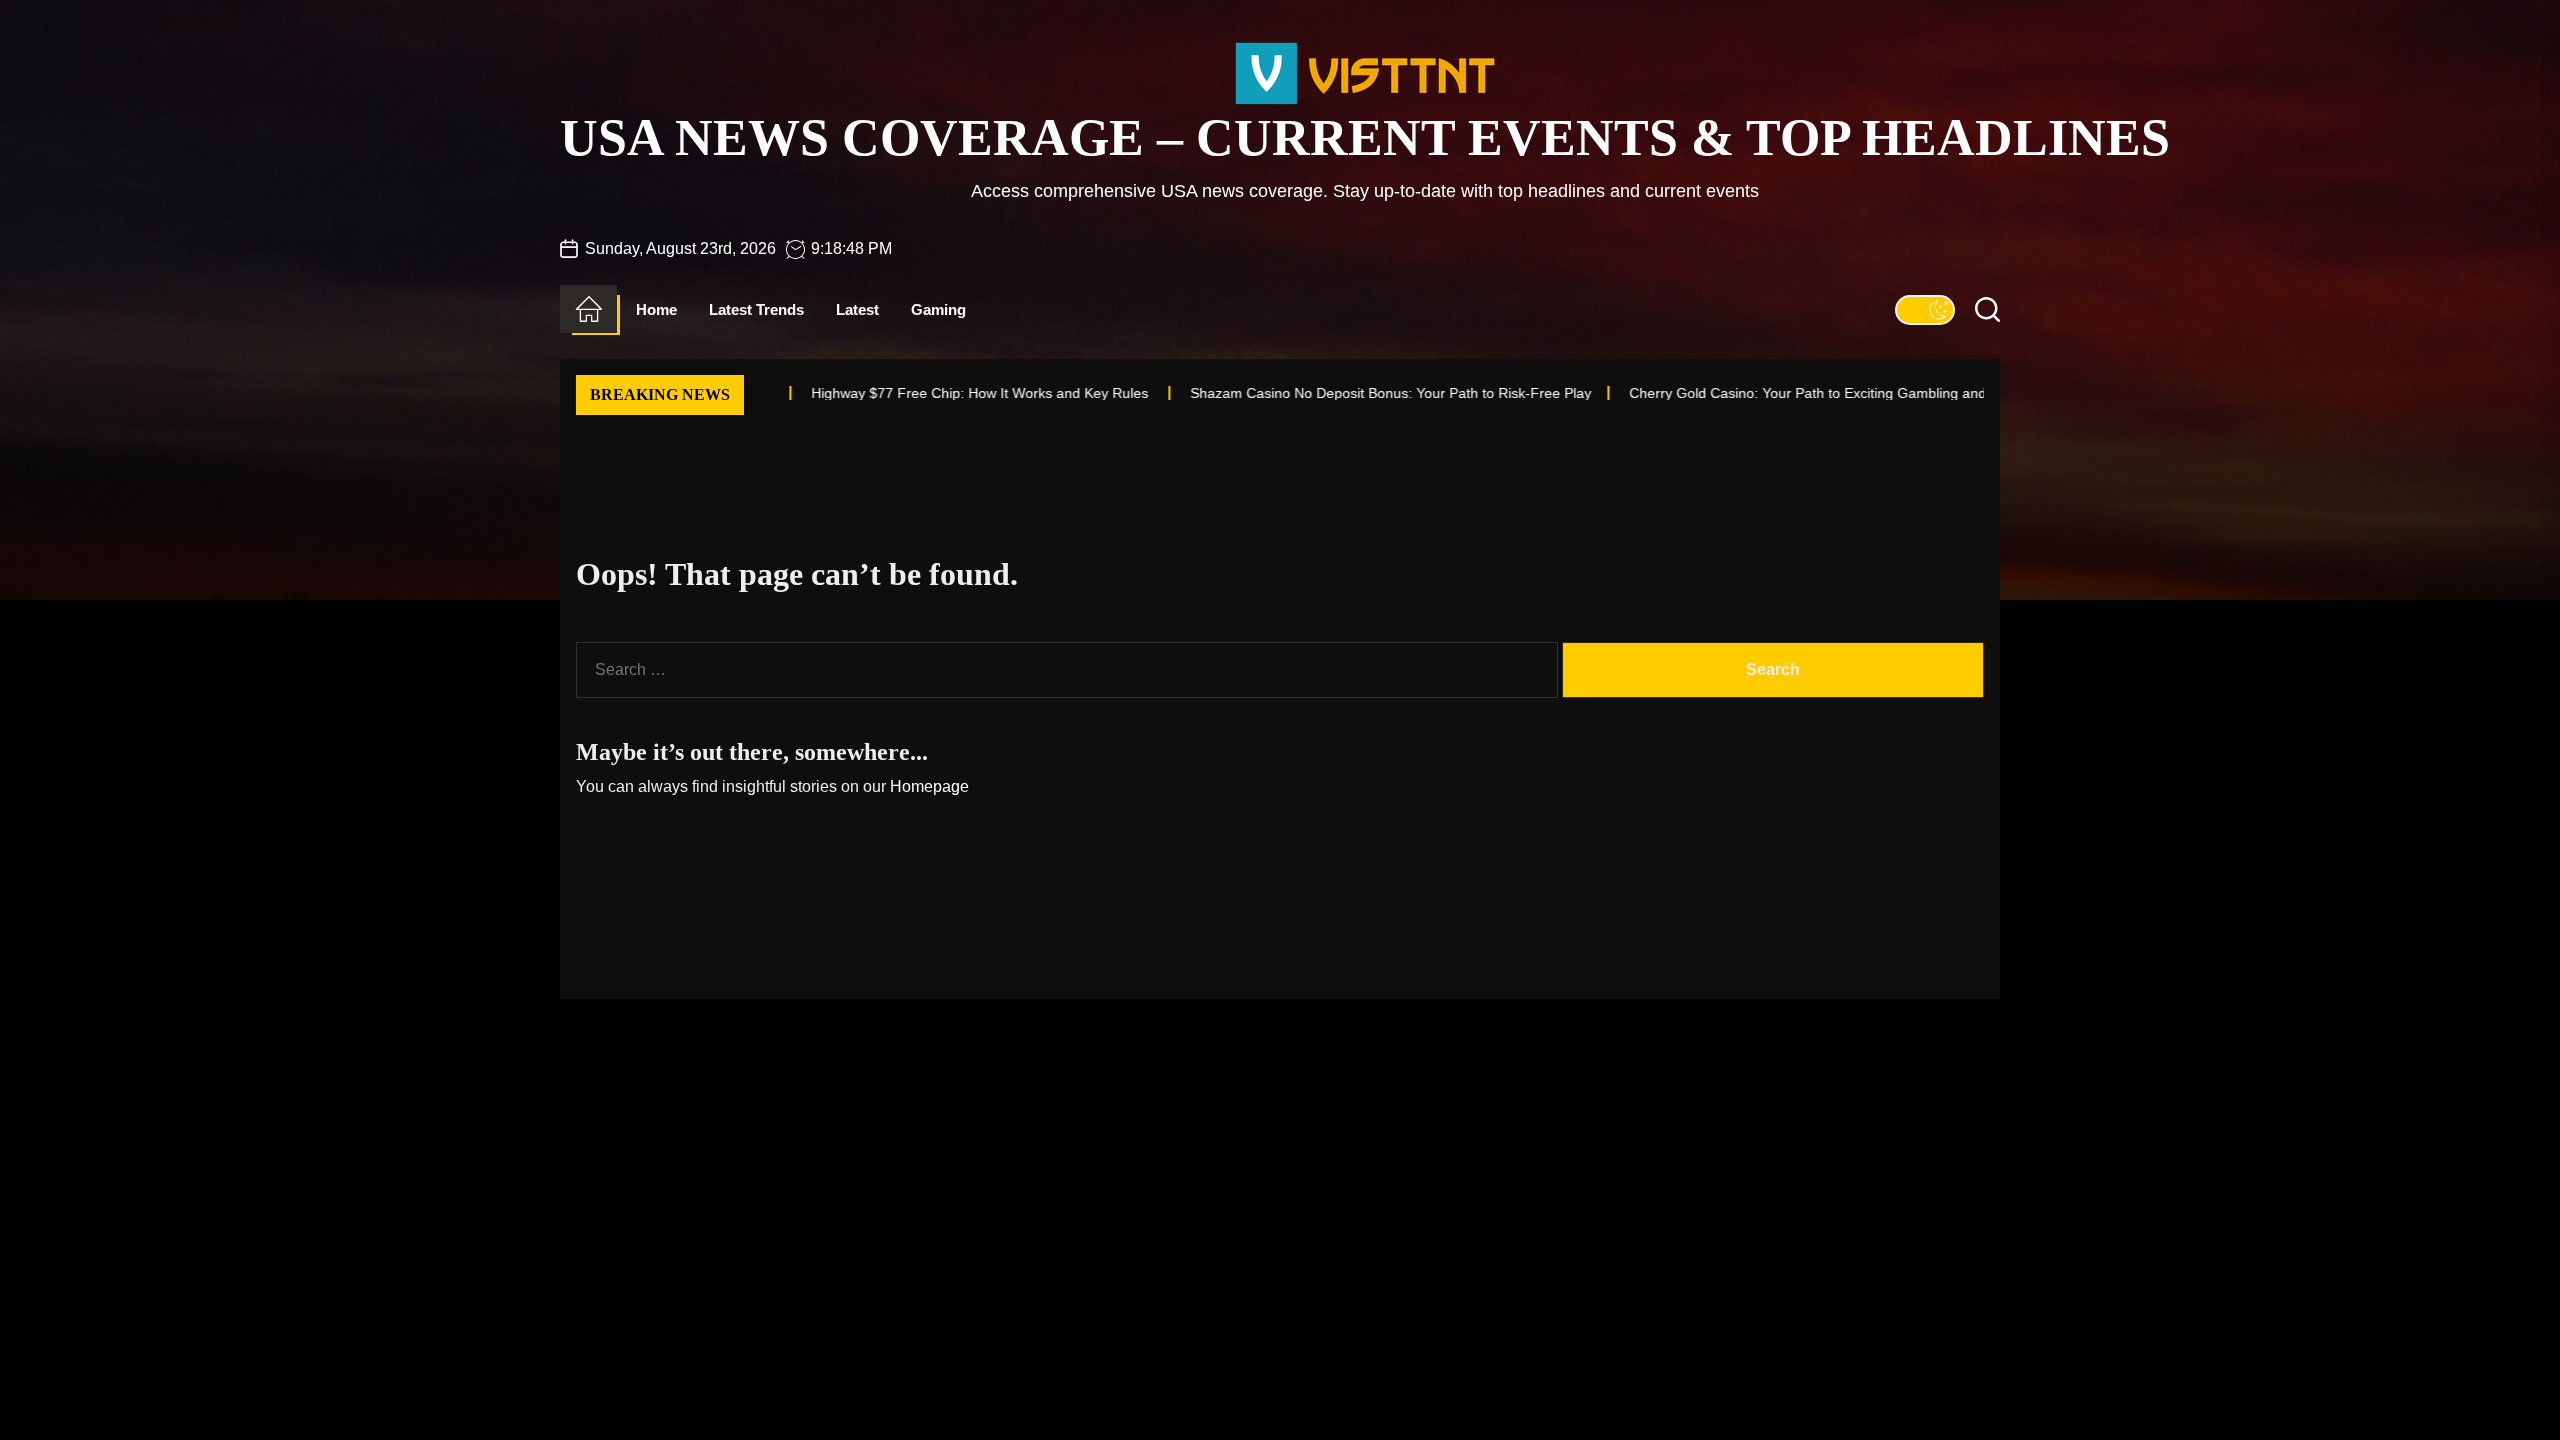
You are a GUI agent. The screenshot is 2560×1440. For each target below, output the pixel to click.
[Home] (588, 309)
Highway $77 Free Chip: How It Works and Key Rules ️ (885, 393)
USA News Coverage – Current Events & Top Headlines (1365, 137)
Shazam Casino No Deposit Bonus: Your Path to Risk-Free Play (1294, 393)
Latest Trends (756, 309)
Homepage (929, 786)
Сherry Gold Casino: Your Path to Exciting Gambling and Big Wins (1741, 393)
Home (656, 309)
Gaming (938, 309)
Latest (857, 309)
